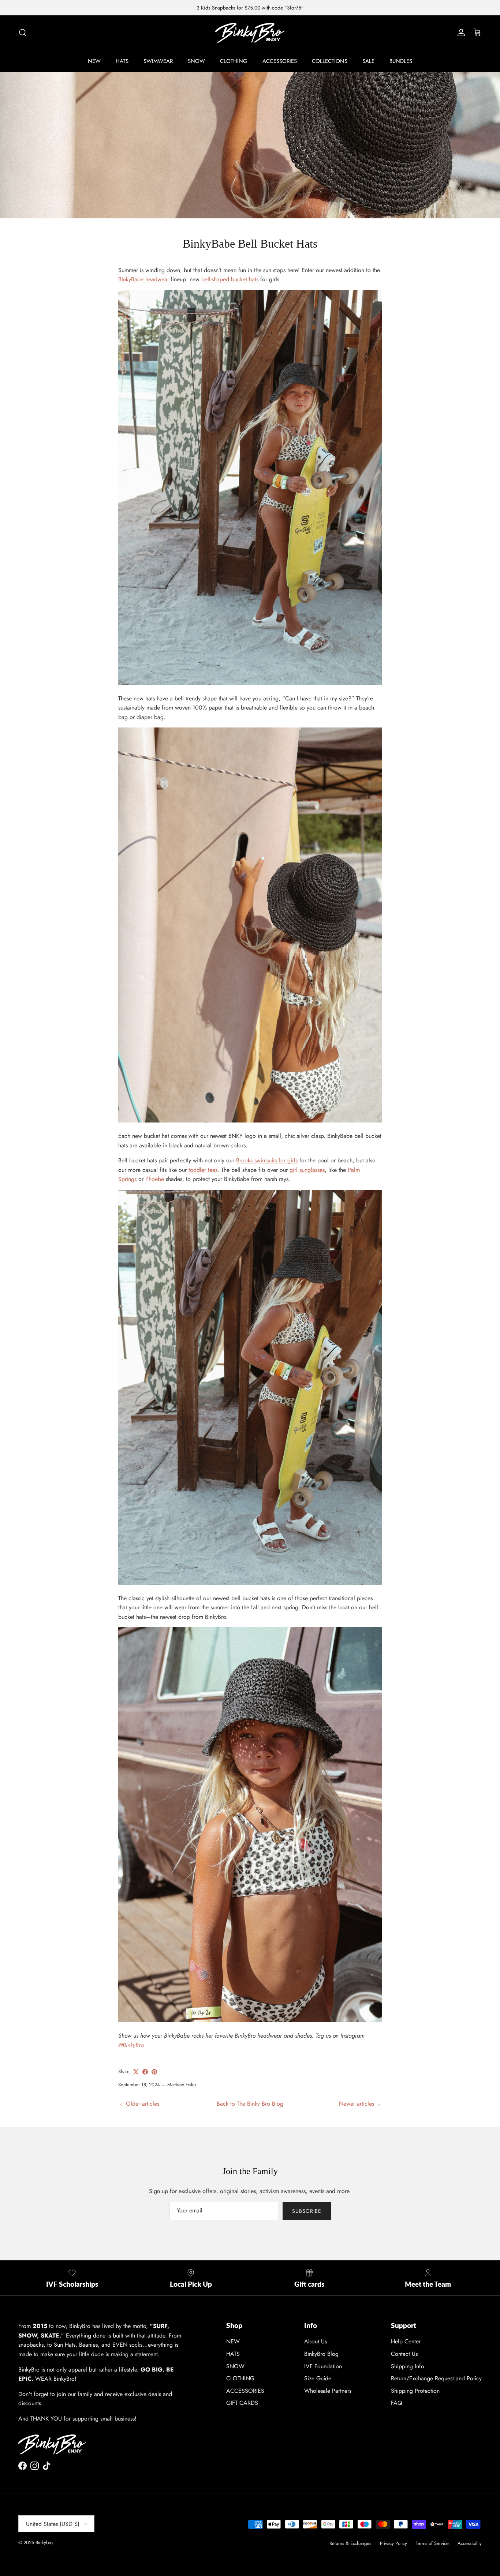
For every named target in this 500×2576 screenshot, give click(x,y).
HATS (122, 61)
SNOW (196, 61)
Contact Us (404, 2354)
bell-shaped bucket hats (230, 279)
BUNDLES (401, 61)
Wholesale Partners (328, 2391)
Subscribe (307, 2211)
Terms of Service (432, 2543)
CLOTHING (234, 61)
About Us (316, 2341)
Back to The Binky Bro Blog (250, 2104)
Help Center (406, 2341)
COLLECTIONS (330, 61)
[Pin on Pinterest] (154, 2072)
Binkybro (44, 2543)
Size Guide (318, 2378)
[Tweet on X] (136, 2072)
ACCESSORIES (280, 61)
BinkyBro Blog (321, 2354)
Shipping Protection (415, 2391)
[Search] (23, 33)
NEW (94, 61)
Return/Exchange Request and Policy (436, 2378)
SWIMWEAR (158, 61)
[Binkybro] (250, 33)
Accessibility (470, 2543)
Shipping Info (408, 2366)
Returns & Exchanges (350, 2543)
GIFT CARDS (242, 2403)
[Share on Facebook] (145, 2072)
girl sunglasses (307, 1170)
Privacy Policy (393, 2543)
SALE (368, 61)
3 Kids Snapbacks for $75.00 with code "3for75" (250, 8)
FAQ (397, 2403)
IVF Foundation (323, 2366)
